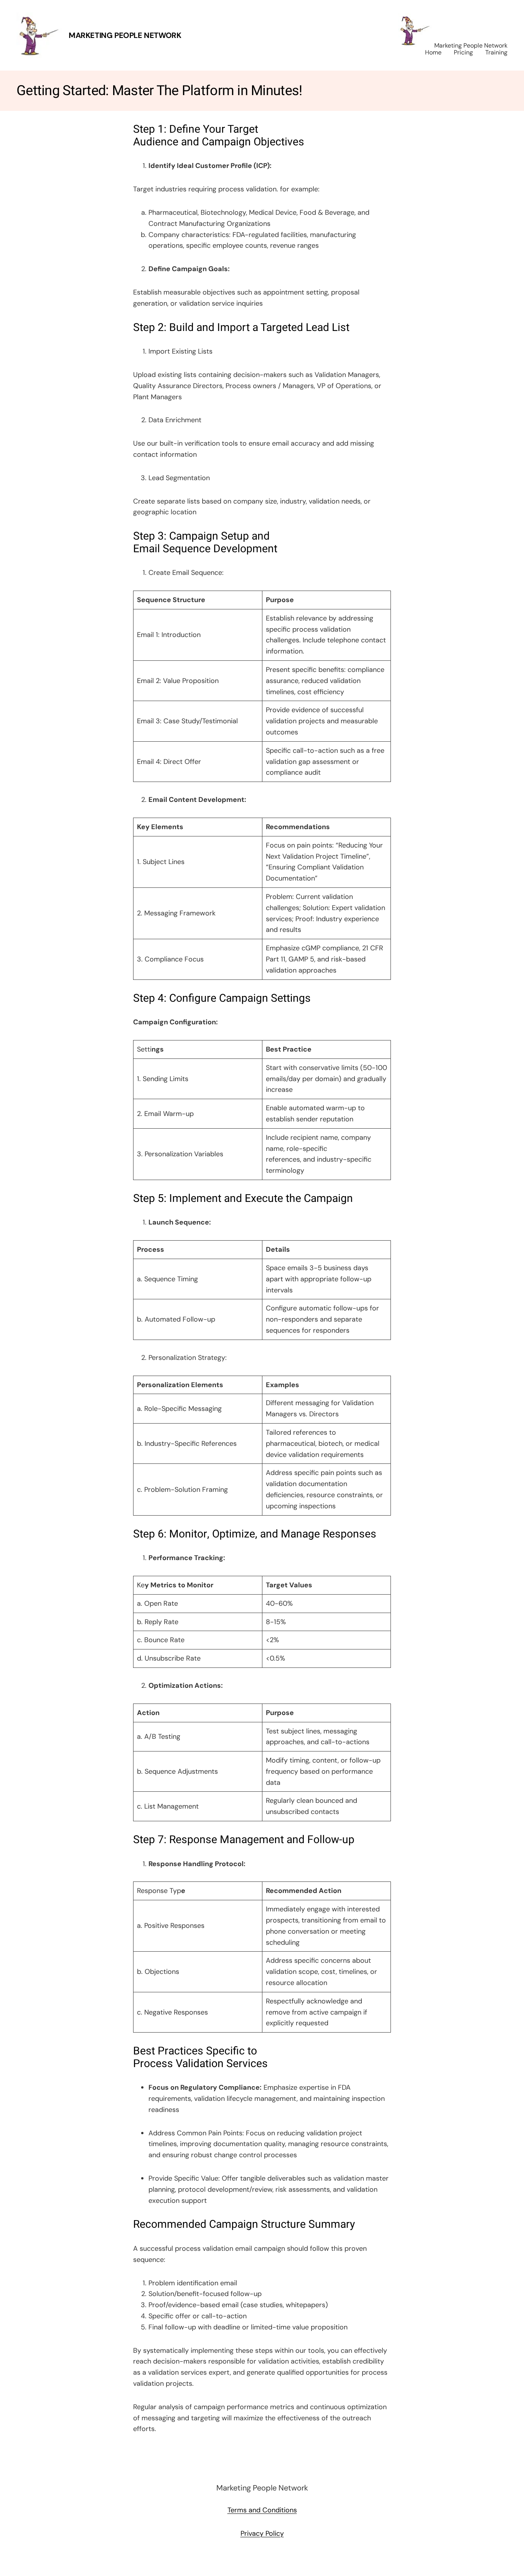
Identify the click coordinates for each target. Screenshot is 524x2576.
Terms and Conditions (262, 2510)
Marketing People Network (125, 35)
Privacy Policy (262, 2533)
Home (433, 52)
